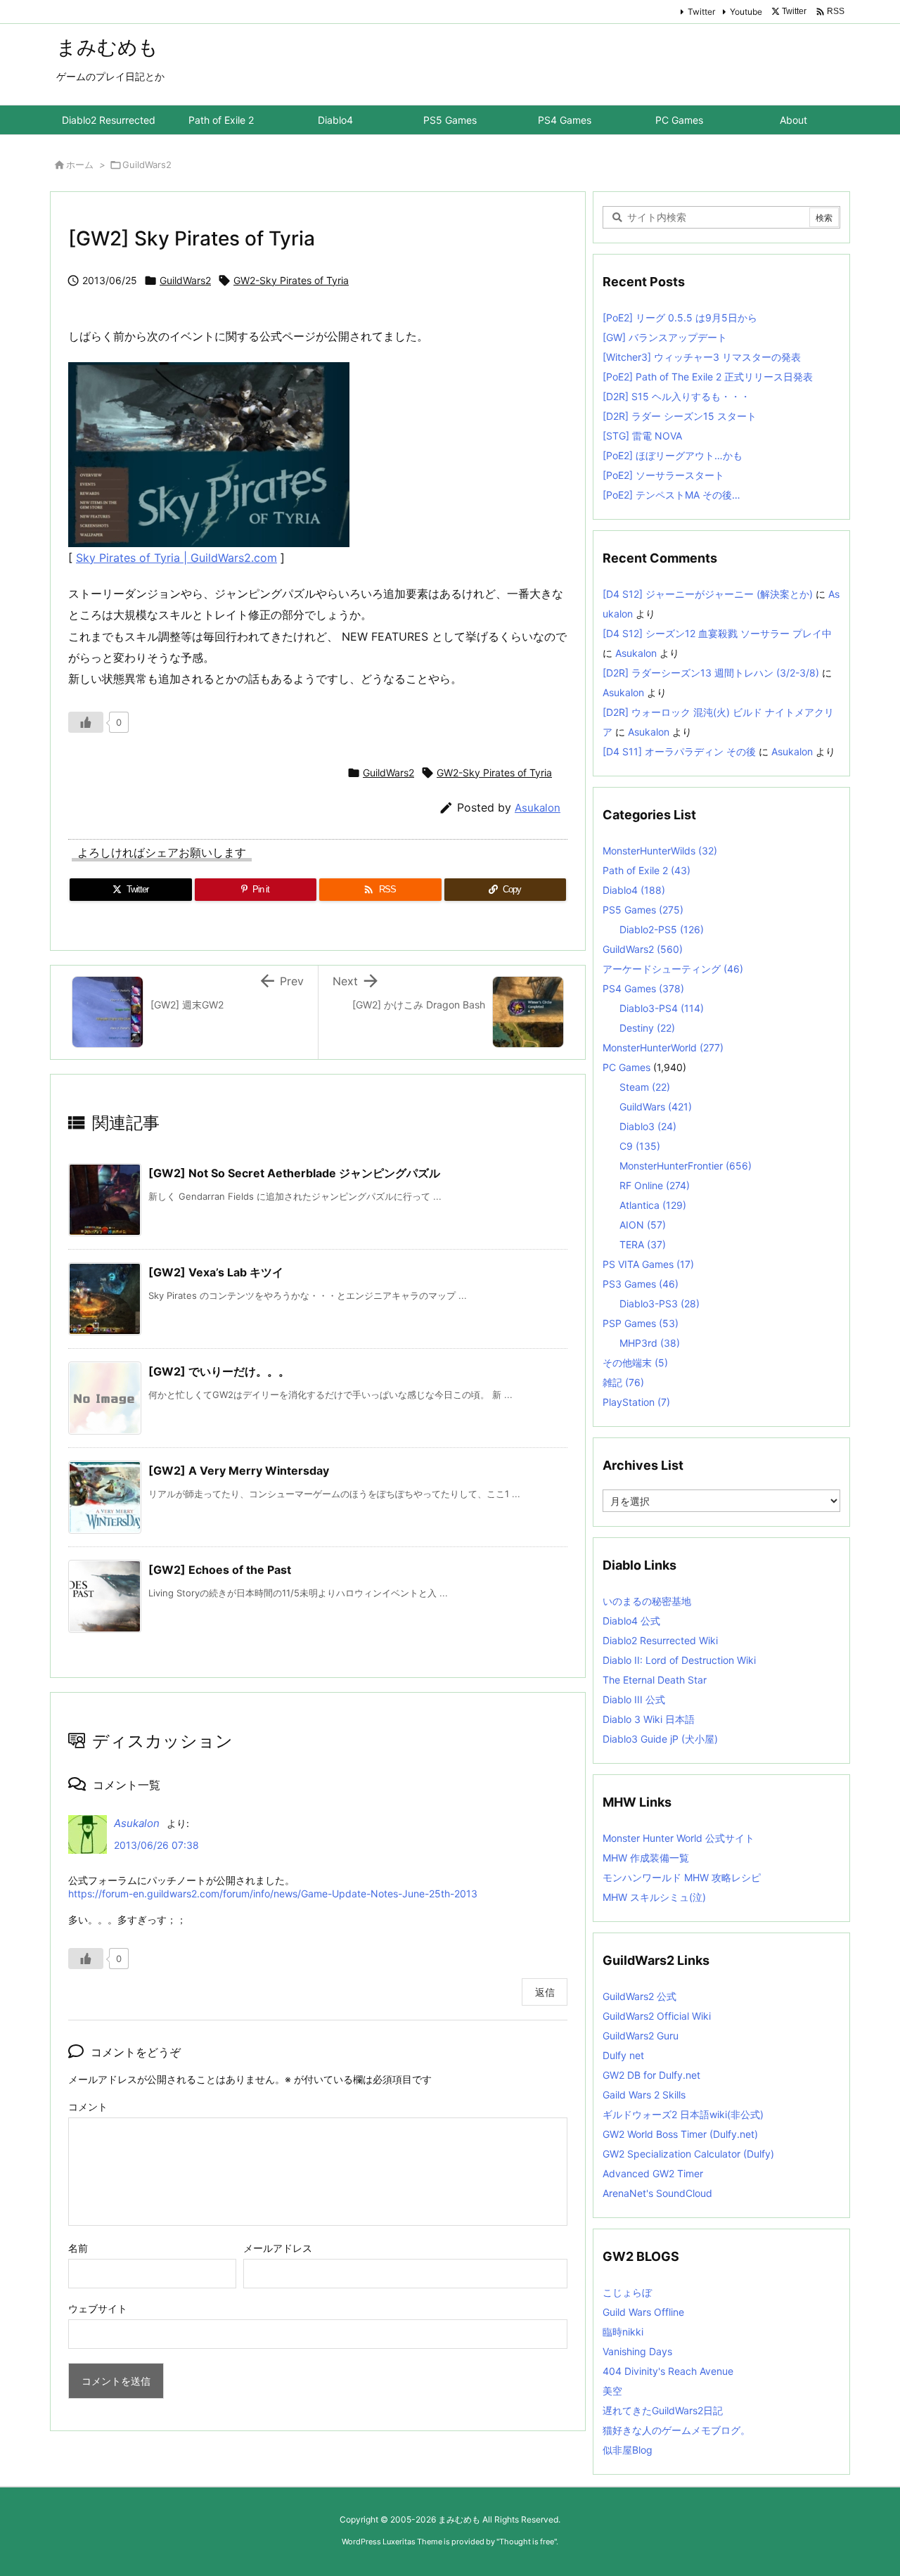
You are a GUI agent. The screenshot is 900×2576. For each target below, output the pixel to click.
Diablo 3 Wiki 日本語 (649, 1719)
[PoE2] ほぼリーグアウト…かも (673, 455)
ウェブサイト (98, 2308)
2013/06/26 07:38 (156, 1845)
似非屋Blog (628, 2450)
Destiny (647, 1028)
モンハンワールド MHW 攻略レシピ (682, 1877)
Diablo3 (648, 1126)
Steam (645, 1087)
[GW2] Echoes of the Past (220, 1570)
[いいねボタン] (86, 722)
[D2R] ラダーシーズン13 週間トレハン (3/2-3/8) (711, 673)
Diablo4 (634, 890)
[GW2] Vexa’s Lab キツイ (216, 1272)
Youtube (746, 12)
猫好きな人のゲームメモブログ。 (676, 2430)
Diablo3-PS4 (662, 1008)
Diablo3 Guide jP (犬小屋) (660, 1739)
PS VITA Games (648, 1264)
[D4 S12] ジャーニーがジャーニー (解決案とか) (708, 594)
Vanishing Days (637, 2351)
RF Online (655, 1185)
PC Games (626, 1067)
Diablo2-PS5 (662, 929)
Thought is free (527, 2542)
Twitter (701, 12)
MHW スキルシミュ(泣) (654, 1897)
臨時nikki (623, 2332)
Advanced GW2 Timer (653, 2173)
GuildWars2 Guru (641, 2036)
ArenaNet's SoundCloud (657, 2193)
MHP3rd (650, 1343)
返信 (545, 1992)
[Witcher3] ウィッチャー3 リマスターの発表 (702, 357)
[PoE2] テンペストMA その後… (671, 495)
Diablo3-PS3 (660, 1303)
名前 (78, 2248)
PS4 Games (643, 988)
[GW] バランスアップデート (665, 337)
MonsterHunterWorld (663, 1047)
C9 (640, 1146)
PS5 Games (643, 910)
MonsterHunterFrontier (686, 1166)
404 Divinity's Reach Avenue (668, 2371)
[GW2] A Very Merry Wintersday (239, 1470)
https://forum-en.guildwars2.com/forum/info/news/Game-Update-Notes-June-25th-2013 (273, 1893)
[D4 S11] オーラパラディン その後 (679, 751)
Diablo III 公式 (634, 1699)
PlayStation (636, 1402)
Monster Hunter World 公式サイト (679, 1838)
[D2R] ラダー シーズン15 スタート (680, 416)
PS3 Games (641, 1284)
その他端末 (635, 1363)
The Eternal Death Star (655, 1680)
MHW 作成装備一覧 (646, 1858)
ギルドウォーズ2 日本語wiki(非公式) (683, 2114)
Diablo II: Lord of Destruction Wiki (679, 1660)
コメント (88, 2107)
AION (643, 1225)
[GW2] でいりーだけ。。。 (219, 1371)
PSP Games (641, 1323)
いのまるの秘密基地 (647, 1601)
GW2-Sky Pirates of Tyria (291, 280)
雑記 (623, 1382)
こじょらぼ (627, 2292)
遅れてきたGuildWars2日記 (663, 2410)
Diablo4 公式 (631, 1621)
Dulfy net (623, 2055)
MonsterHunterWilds (660, 851)
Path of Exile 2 (647, 870)
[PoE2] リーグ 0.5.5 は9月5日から (680, 318)
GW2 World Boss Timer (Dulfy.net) (680, 2134)
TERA (643, 1244)
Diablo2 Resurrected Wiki (660, 1640)
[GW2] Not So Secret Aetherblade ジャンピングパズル (294, 1173)
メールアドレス (278, 2248)
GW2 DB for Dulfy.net (651, 2075)
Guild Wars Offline (643, 2312)
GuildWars (656, 1107)
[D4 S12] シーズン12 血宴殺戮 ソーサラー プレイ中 (717, 633)
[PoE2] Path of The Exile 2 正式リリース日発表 (708, 377)
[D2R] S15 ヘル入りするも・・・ (676, 396)
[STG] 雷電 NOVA (642, 436)
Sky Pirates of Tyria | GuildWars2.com (176, 558)
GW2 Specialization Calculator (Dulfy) (688, 2154)
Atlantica (653, 1205)
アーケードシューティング (673, 969)
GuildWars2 (147, 165)
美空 (612, 2391)
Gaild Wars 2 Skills (644, 2095)
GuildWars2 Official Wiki (657, 2016)
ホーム (80, 165)
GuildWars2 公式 (639, 1996)
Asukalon (538, 808)
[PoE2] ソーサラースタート (663, 475)
